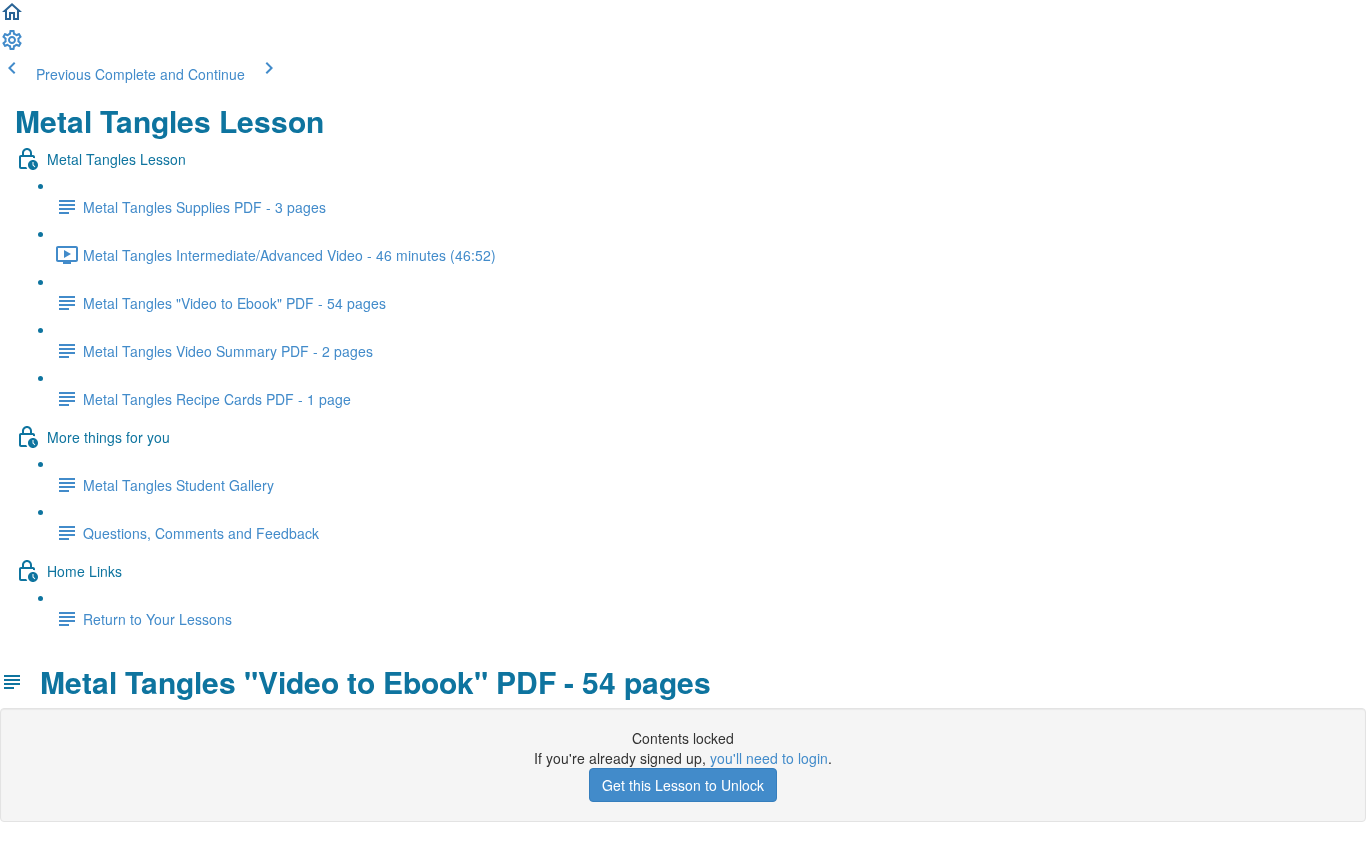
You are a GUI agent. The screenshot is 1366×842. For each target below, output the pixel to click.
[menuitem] (12, 46)
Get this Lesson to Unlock (683, 785)
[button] (12, 18)
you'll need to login (769, 758)
